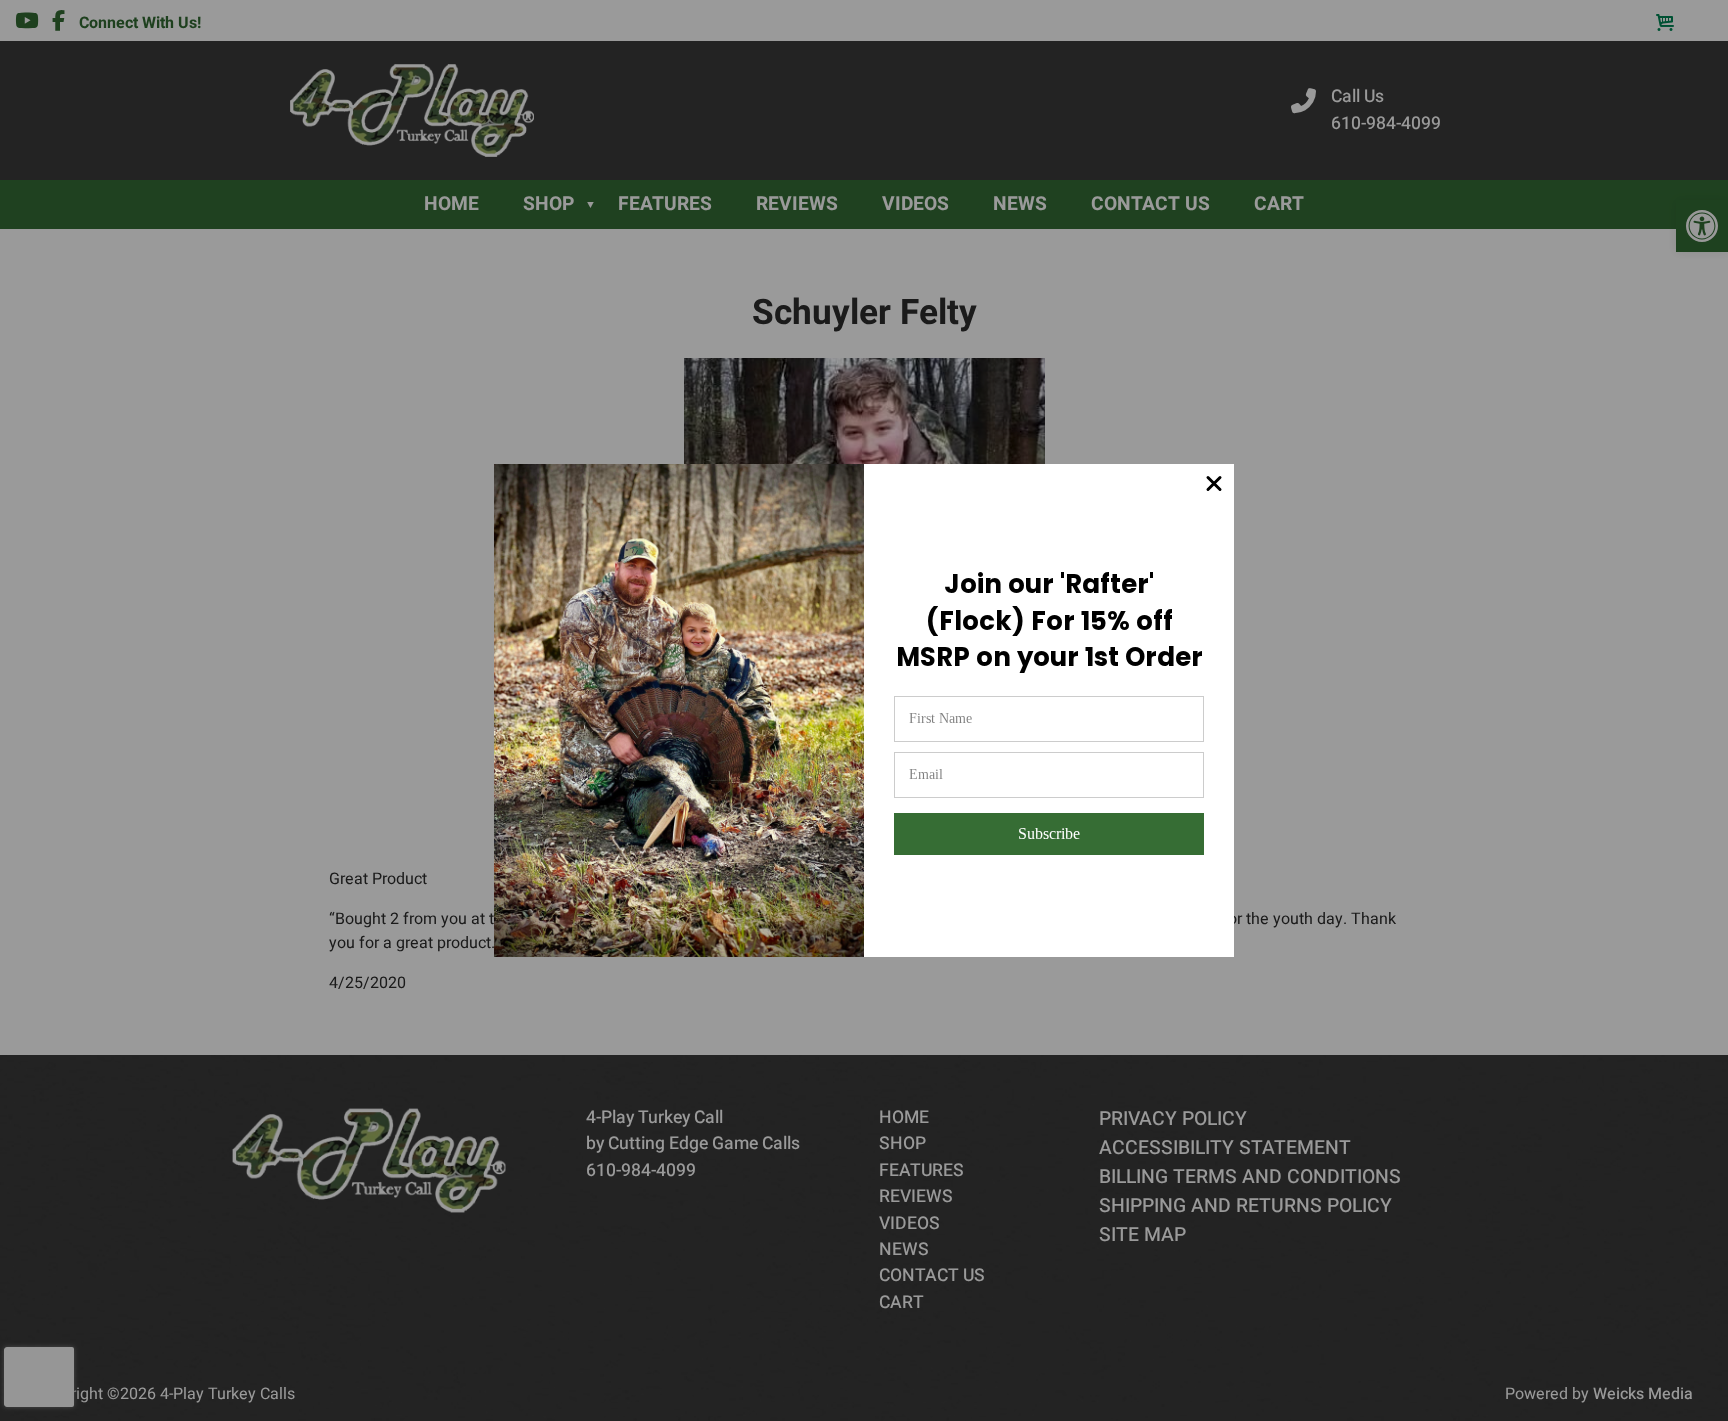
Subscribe (1049, 833)
